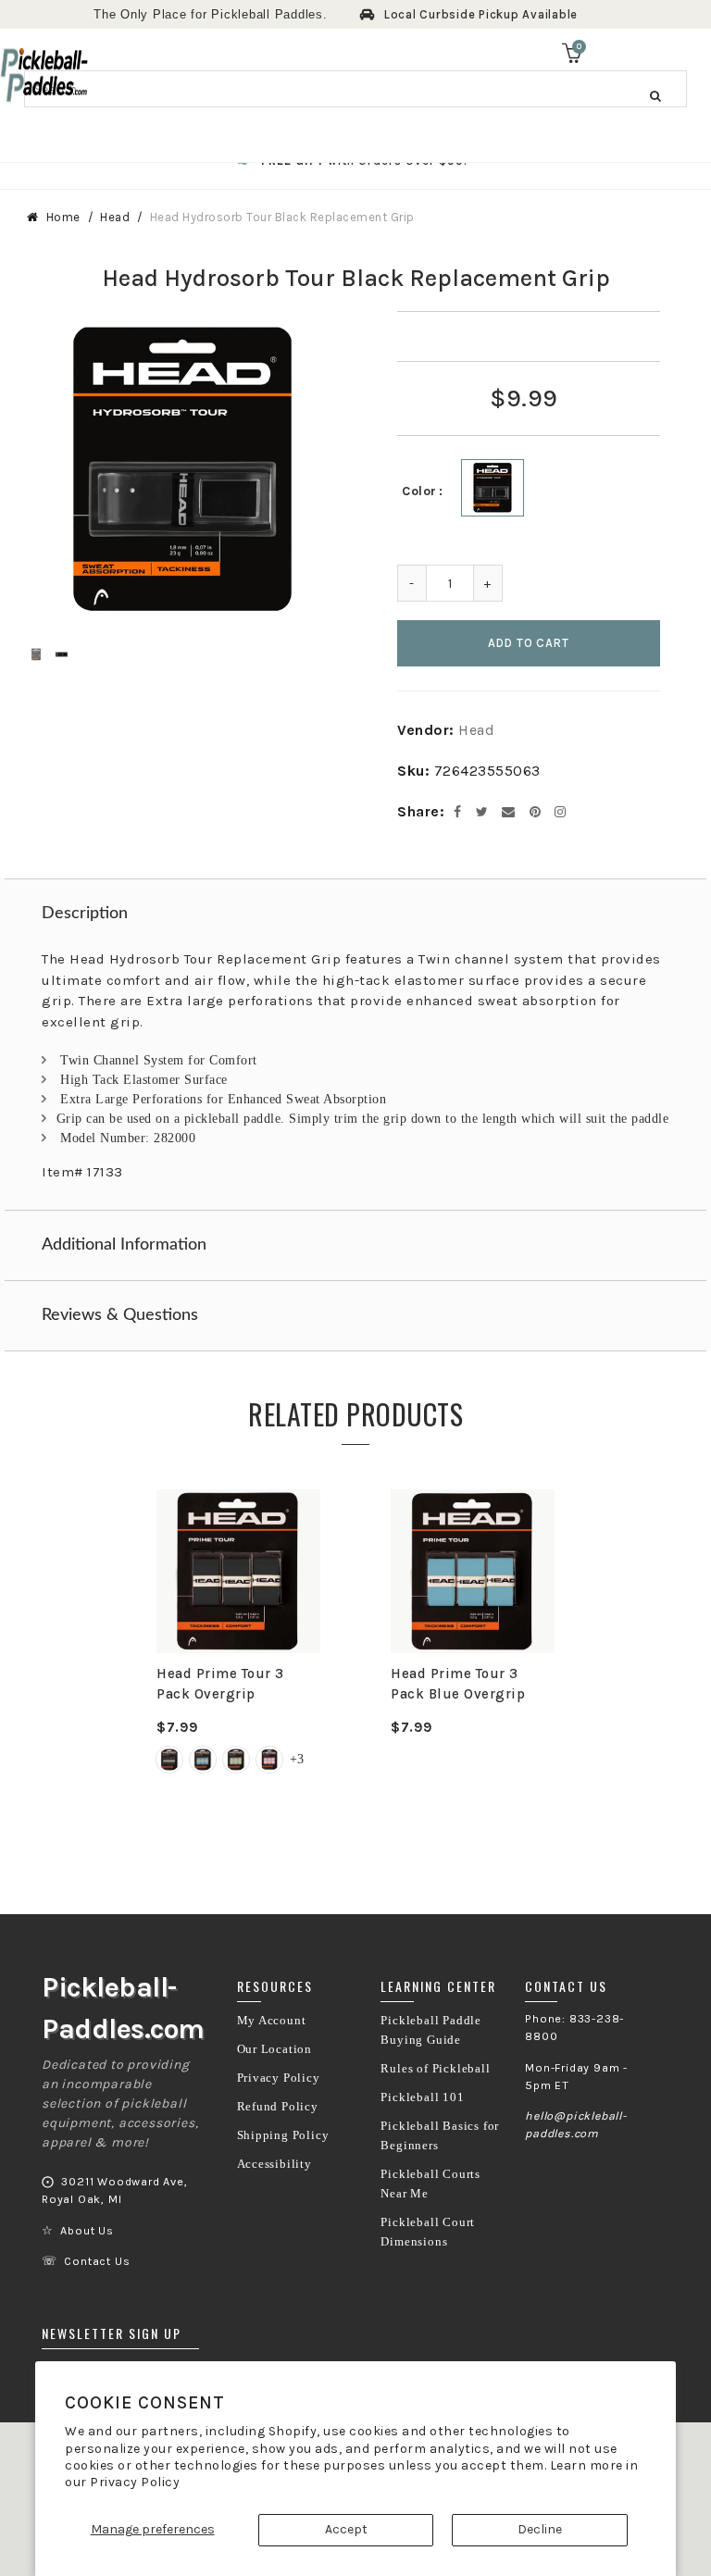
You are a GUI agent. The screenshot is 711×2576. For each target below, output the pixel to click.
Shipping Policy (283, 2135)
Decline (540, 2529)
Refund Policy (278, 2107)
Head (115, 217)
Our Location (275, 2049)
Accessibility (274, 2164)
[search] (355, 89)
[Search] (655, 95)
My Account (272, 2021)
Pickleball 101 (422, 2097)
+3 (297, 1759)
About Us (87, 2231)
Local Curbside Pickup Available (481, 14)
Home (63, 217)
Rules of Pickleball (435, 2069)
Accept (346, 2529)
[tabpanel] (238, 1643)
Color (419, 491)
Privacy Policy (135, 2482)
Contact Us (97, 2261)
